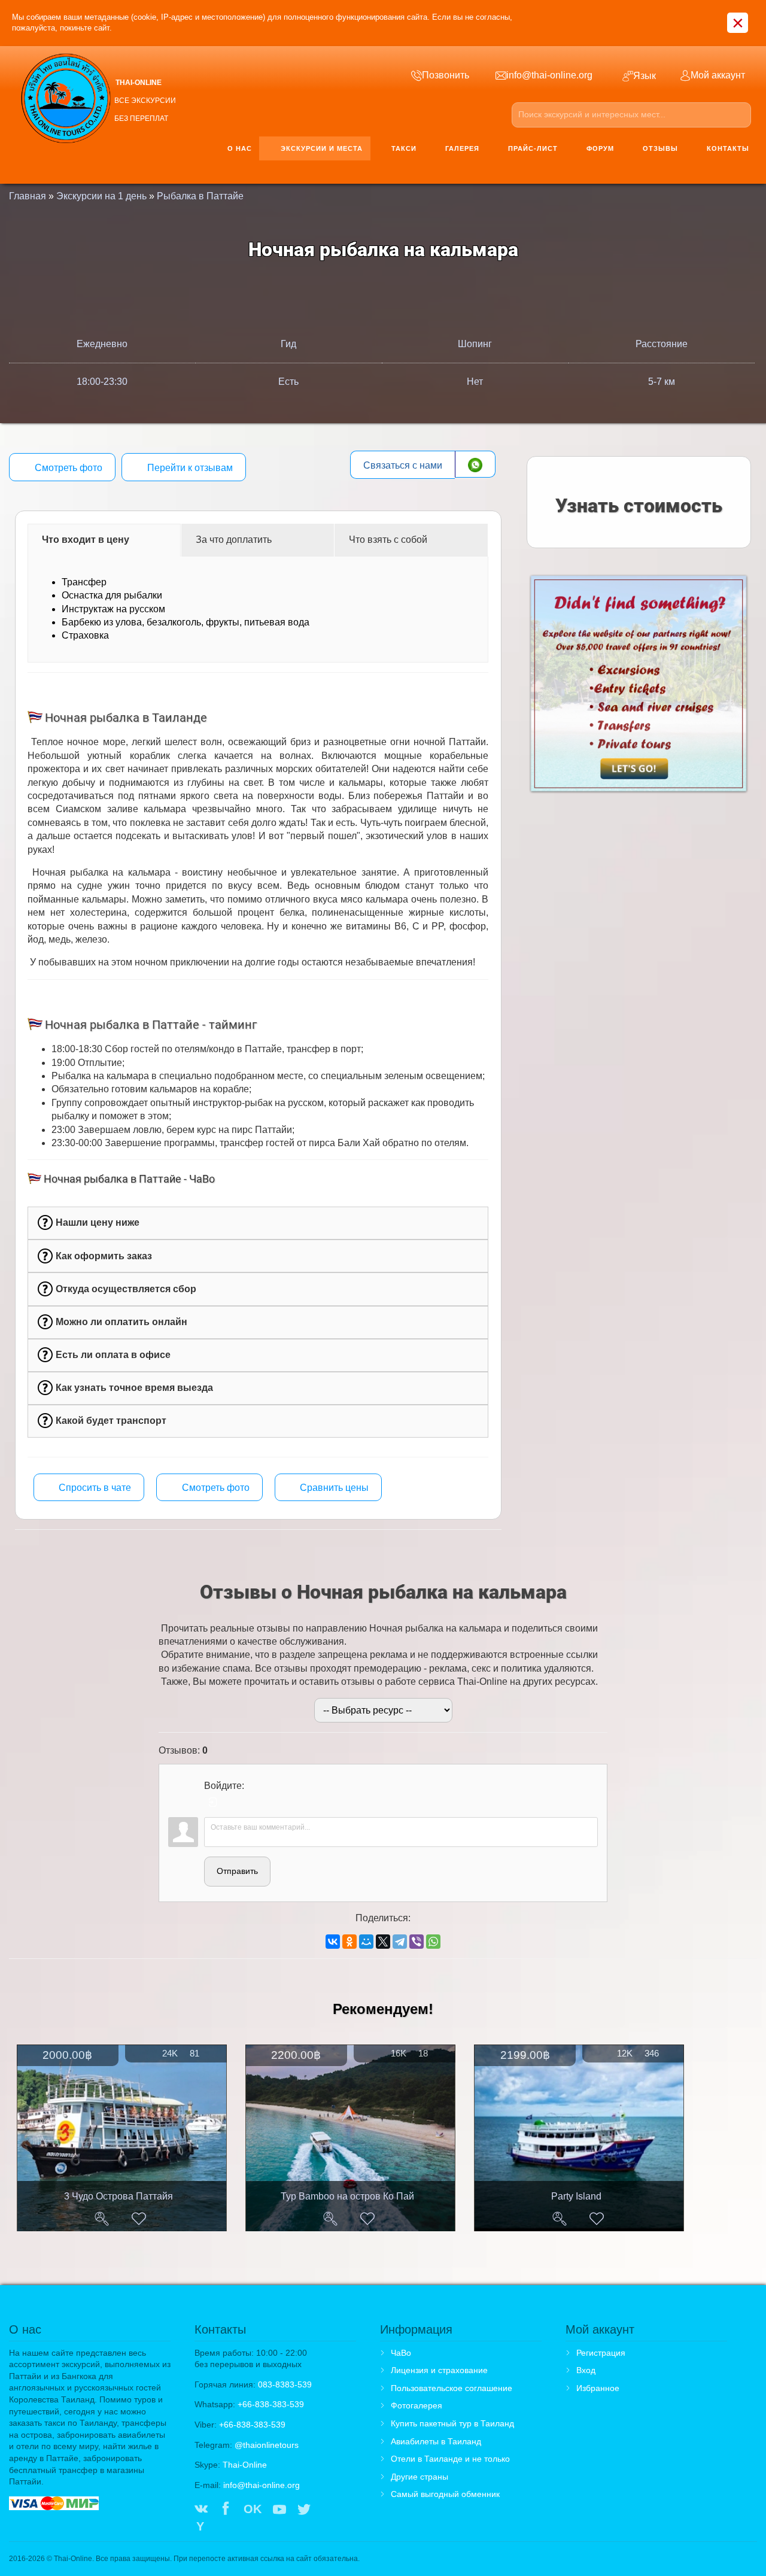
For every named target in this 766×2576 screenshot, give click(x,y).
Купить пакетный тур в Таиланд (452, 2423)
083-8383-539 (285, 2384)
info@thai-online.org (262, 2485)
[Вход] (213, 1802)
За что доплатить (234, 540)
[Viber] (417, 1942)
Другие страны (420, 2477)
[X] (383, 1942)
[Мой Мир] (366, 1942)
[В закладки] (139, 2219)
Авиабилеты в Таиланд (436, 2441)
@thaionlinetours (267, 2445)
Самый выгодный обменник (445, 2494)
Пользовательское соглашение (452, 2388)
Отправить (237, 1871)
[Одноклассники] (349, 1942)
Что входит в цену (86, 540)
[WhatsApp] (433, 1942)
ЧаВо (401, 2353)
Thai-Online (245, 2465)
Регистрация (601, 2353)
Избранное (598, 2388)
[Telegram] (400, 1942)
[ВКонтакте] (333, 1942)
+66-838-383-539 (271, 2404)
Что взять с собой (388, 540)
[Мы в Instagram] (329, 2510)
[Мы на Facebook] (226, 2510)
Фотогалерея (417, 2405)
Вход (586, 2370)
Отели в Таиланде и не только (450, 2459)
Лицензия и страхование (439, 2370)
